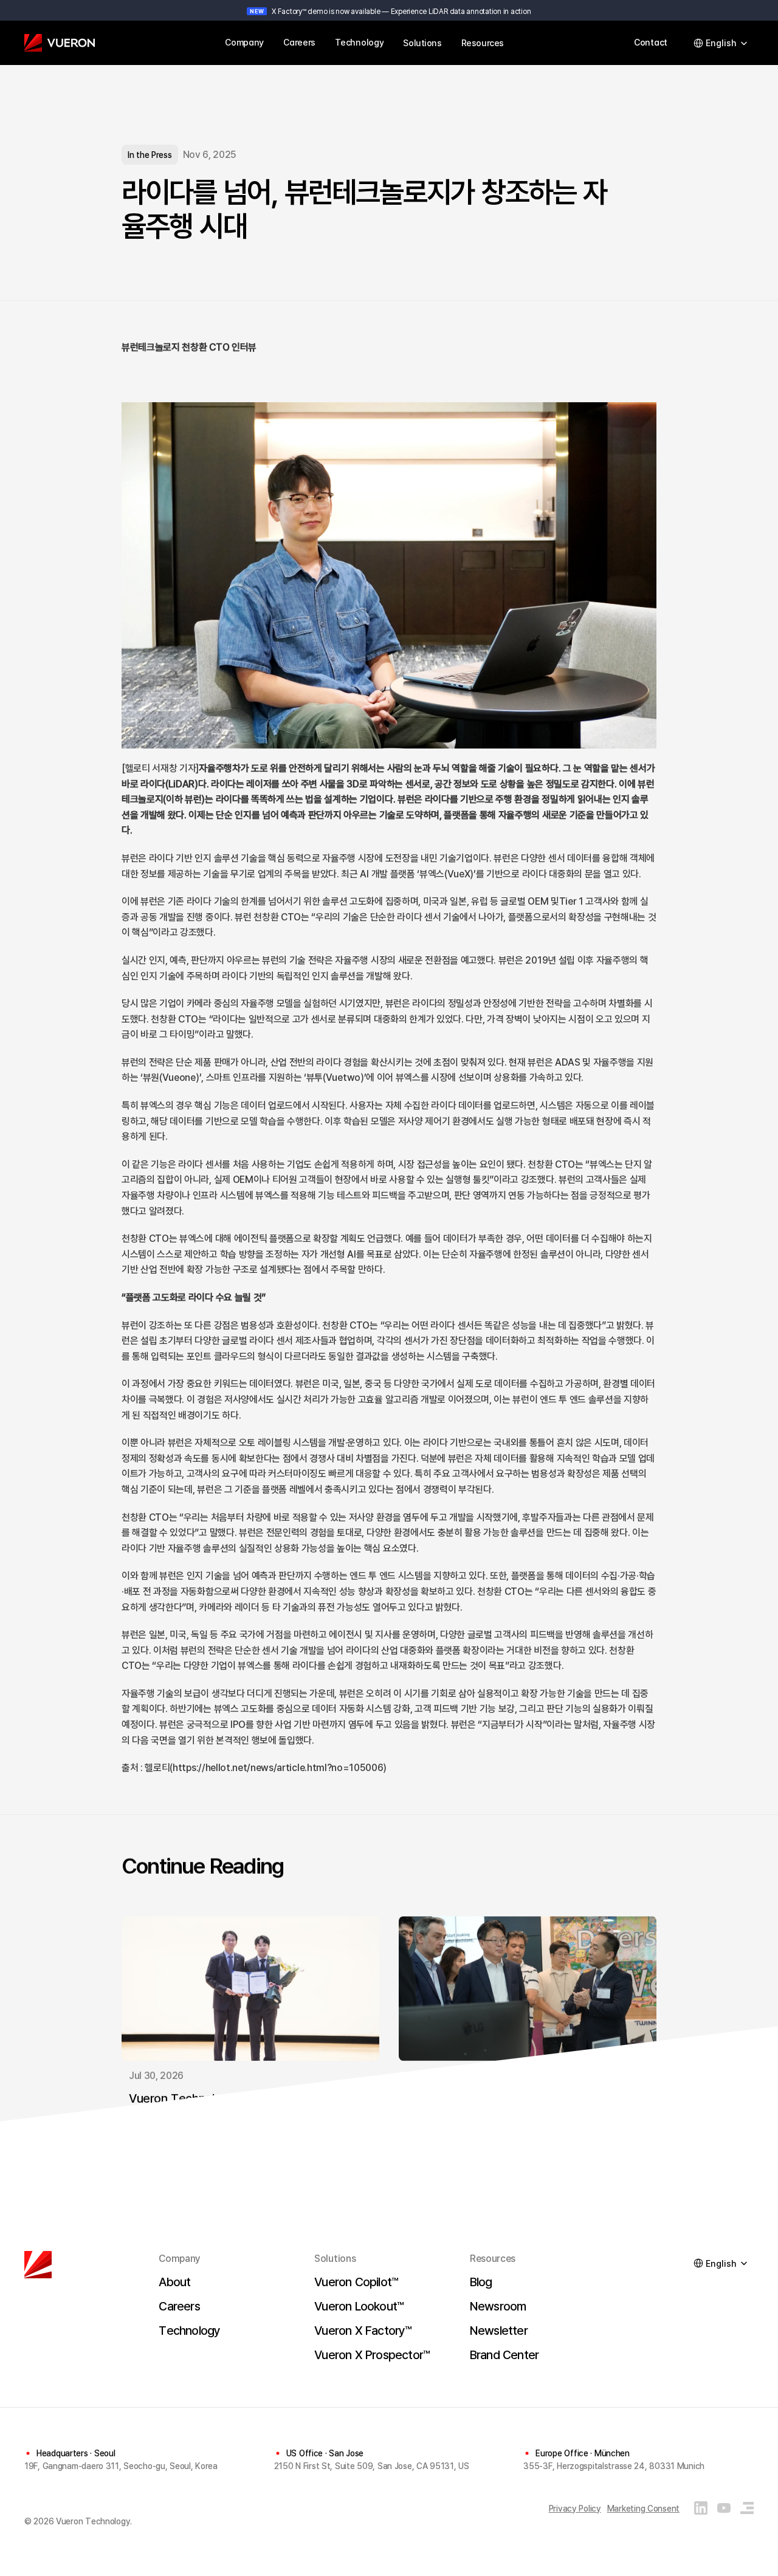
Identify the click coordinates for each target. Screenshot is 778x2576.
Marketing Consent (643, 2508)
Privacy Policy (575, 2508)
